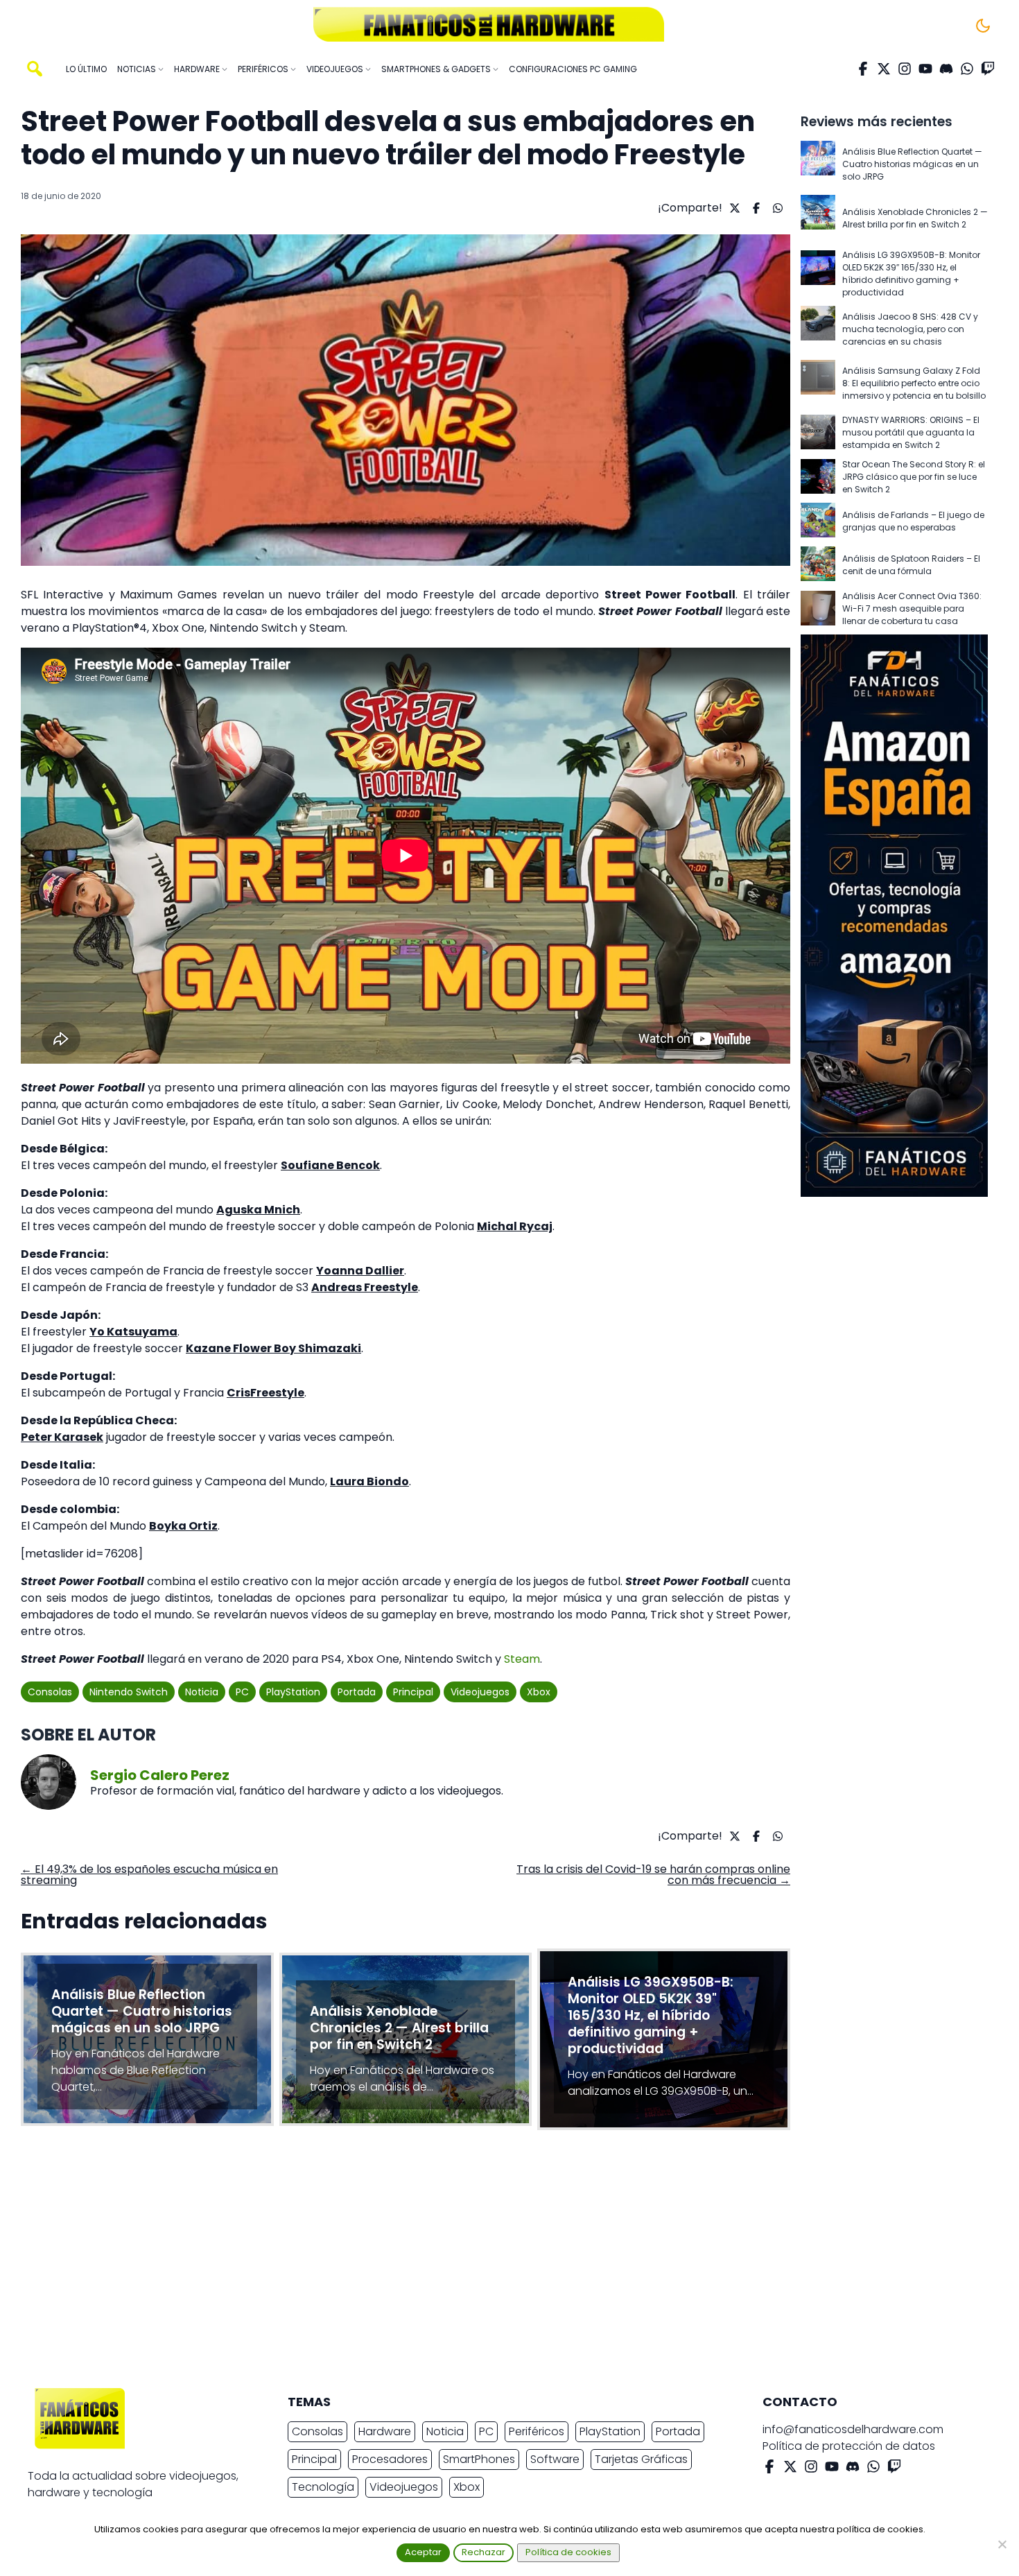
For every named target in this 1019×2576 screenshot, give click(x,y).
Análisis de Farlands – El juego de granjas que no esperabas (913, 521)
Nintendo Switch (129, 1692)
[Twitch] (988, 69)
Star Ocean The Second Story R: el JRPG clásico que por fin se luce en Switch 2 (914, 477)
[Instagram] (905, 69)
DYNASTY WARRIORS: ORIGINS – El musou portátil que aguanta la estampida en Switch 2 (911, 432)
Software (555, 2459)
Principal (413, 1692)
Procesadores (390, 2459)
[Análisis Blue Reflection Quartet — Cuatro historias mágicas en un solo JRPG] (818, 164)
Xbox (539, 1692)
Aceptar (423, 2552)
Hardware (385, 2431)
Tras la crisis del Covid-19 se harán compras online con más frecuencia (653, 1875)
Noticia (202, 1692)
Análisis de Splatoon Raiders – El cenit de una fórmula (911, 565)
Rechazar (484, 2552)
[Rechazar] (1002, 2544)
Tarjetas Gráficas (641, 2459)
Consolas (50, 1692)
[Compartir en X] (733, 208)
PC (242, 1692)
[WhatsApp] (967, 69)
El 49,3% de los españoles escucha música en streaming (149, 1875)
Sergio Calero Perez (160, 1775)
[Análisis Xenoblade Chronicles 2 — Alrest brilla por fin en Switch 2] (818, 218)
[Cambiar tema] (983, 26)
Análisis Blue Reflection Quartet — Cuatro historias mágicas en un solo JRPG (912, 164)
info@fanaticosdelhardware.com (853, 2429)
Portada (357, 1692)
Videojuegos (480, 1692)
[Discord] (946, 69)
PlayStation (293, 1692)
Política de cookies (568, 2552)
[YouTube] (925, 69)
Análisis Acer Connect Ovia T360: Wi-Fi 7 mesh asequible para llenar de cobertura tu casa (912, 608)
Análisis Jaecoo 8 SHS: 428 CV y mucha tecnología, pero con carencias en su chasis (910, 329)
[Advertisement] (498, 2263)
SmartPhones (479, 2459)
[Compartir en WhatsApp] (776, 208)
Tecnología (323, 2487)
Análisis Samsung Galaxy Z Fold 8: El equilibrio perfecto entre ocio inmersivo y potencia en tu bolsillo (914, 383)
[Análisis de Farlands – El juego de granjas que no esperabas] (818, 521)
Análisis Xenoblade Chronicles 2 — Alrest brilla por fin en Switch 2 (915, 218)
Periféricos (537, 2431)
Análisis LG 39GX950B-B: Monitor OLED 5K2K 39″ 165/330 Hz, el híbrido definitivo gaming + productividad (911, 274)
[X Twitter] (884, 69)
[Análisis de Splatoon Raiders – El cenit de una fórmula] (818, 565)
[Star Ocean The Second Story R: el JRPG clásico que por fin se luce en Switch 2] (818, 477)
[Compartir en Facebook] (755, 208)
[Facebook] (863, 69)
